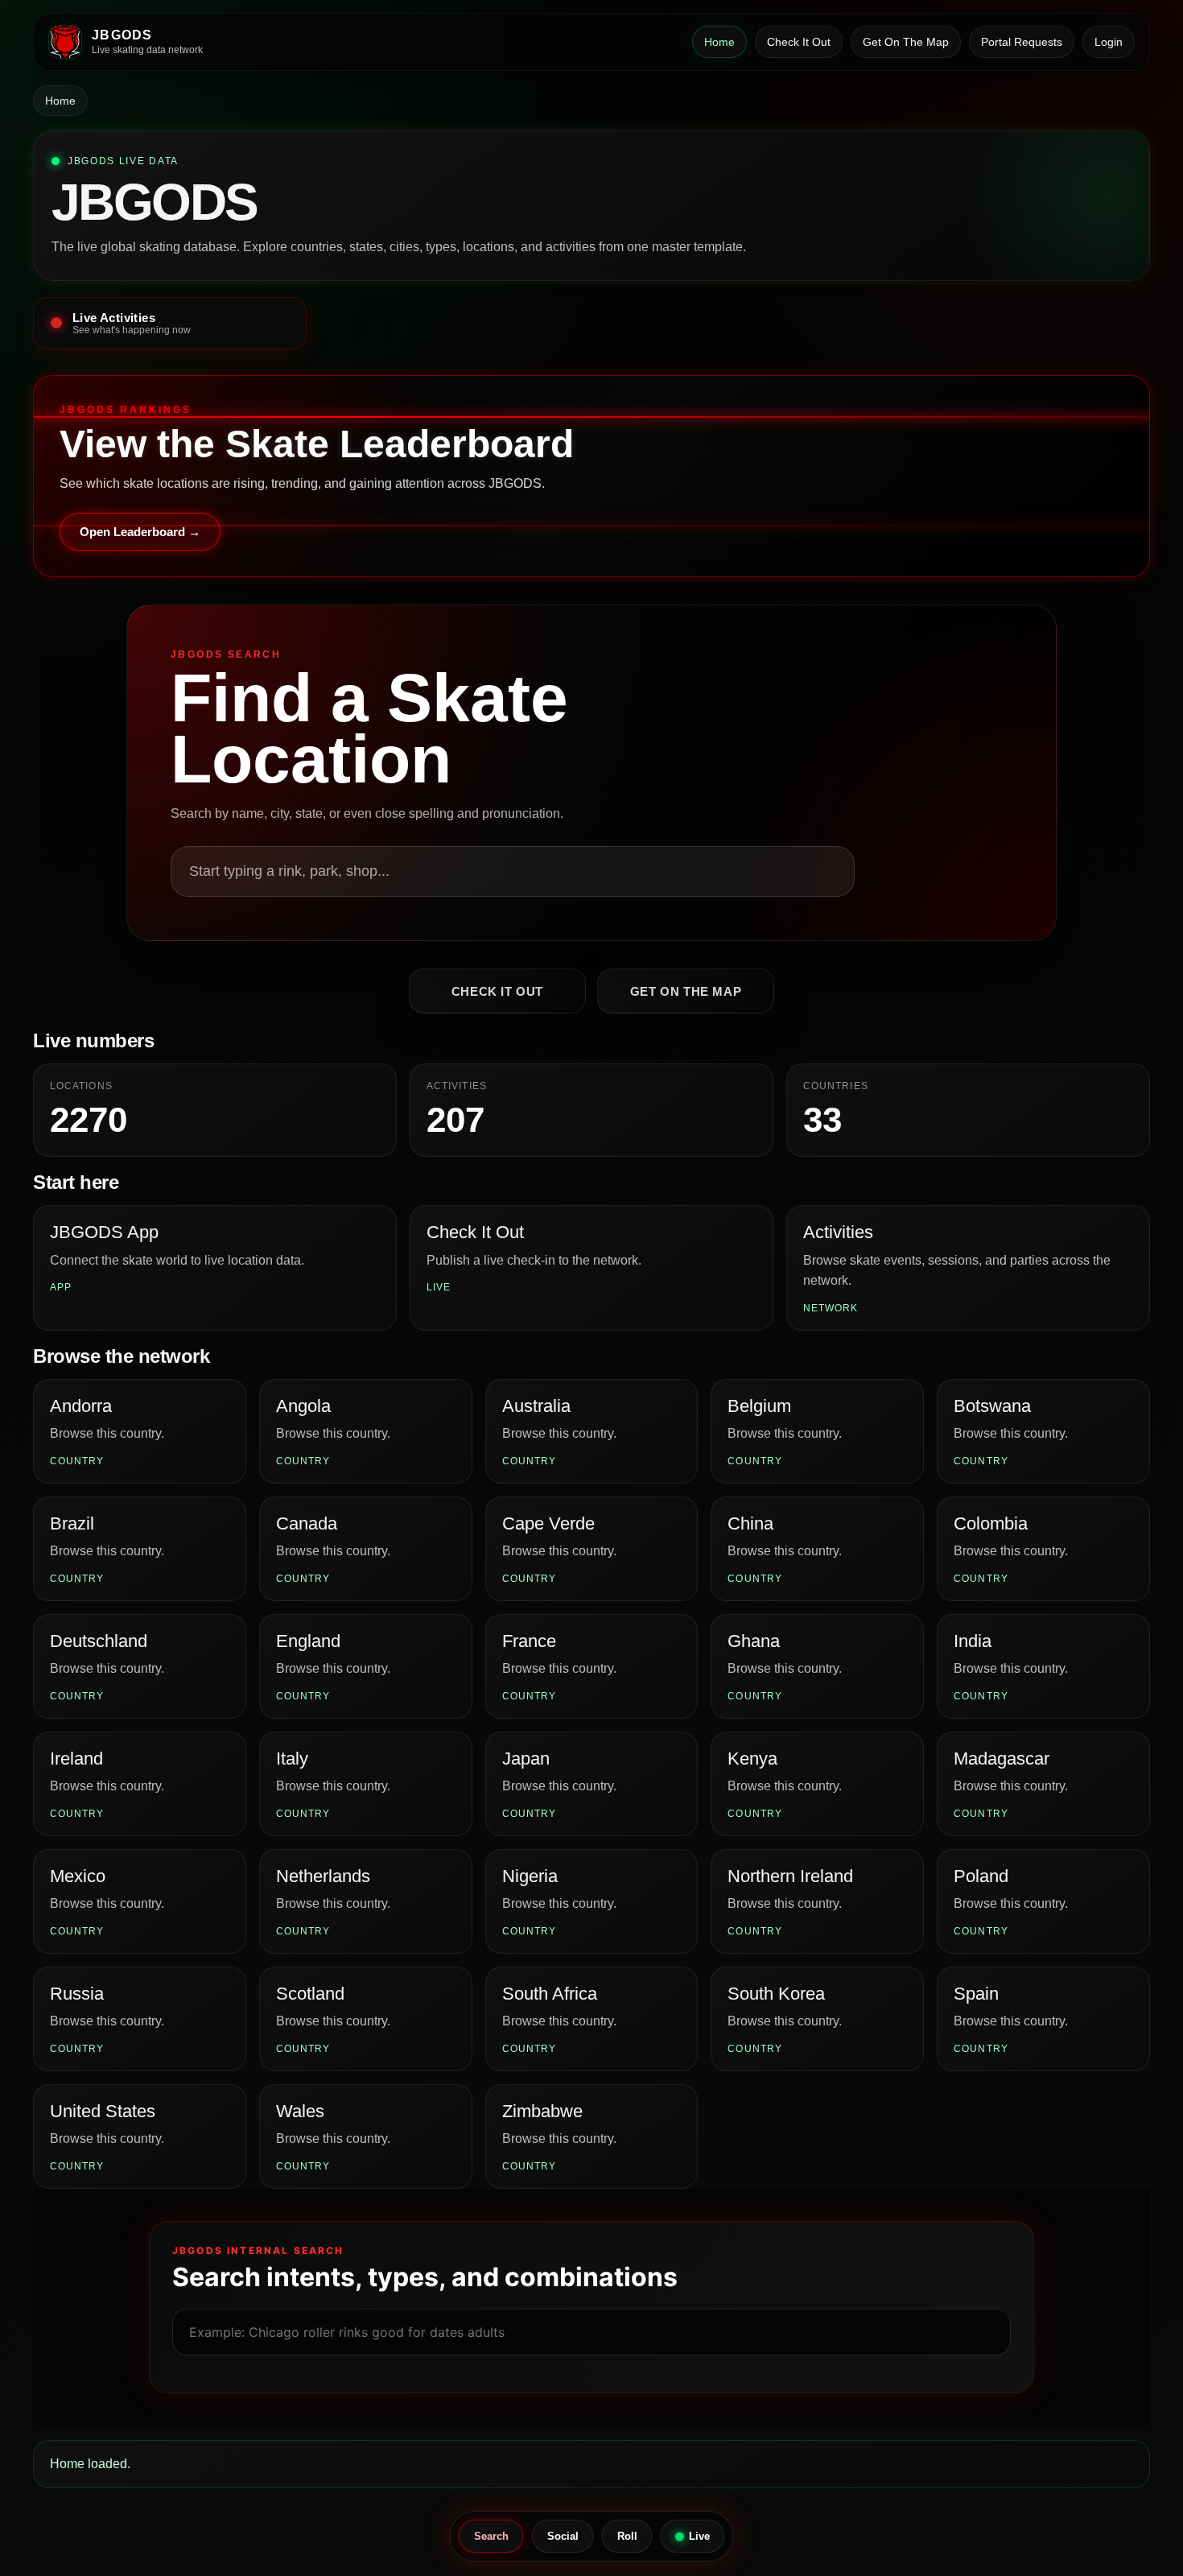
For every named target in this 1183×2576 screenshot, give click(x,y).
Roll (627, 2536)
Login (1109, 42)
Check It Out (799, 42)
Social (563, 2536)
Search (491, 2536)
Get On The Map (906, 42)
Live (699, 2536)
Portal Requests (1022, 42)
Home (719, 42)
